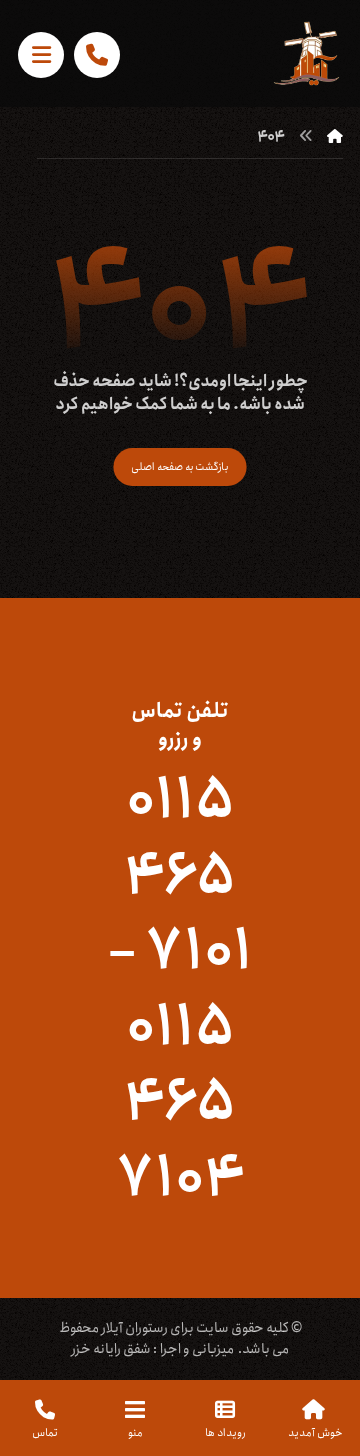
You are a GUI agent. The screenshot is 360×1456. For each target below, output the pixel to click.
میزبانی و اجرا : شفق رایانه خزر (152, 1349)
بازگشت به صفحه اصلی (179, 466)
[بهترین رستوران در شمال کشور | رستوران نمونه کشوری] (307, 53)
